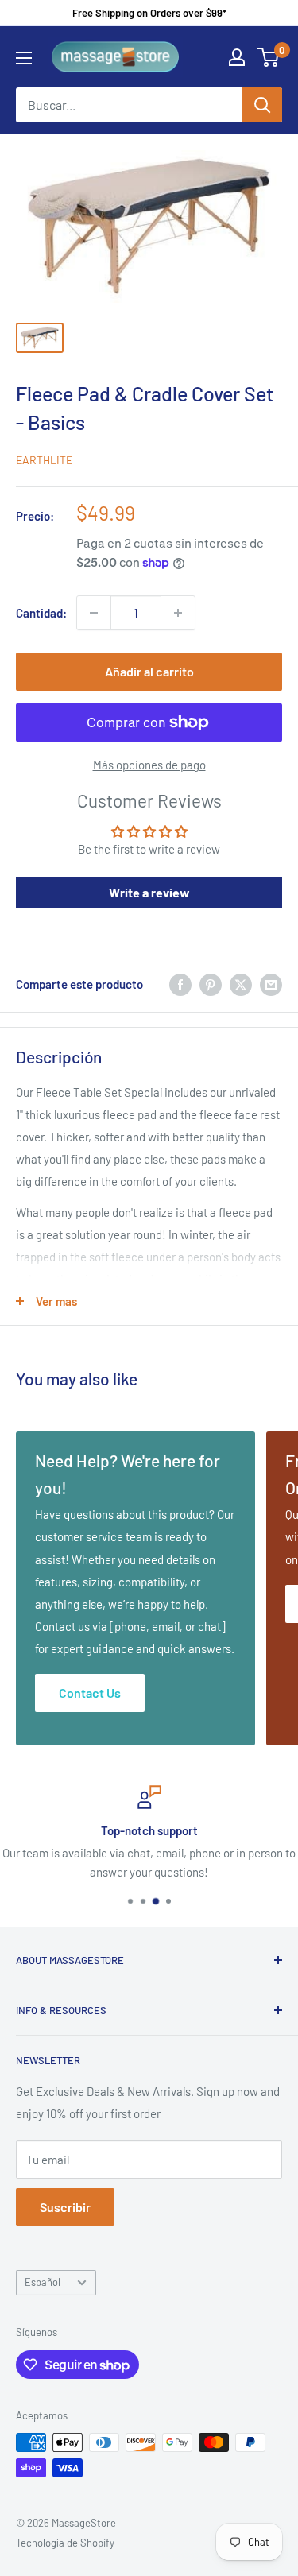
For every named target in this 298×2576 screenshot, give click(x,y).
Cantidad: (41, 613)
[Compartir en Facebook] (180, 984)
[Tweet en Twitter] (241, 984)
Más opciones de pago (149, 765)
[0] (269, 57)
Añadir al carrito (149, 671)
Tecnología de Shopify (65, 2543)
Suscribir (65, 2207)
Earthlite (44, 460)
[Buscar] (262, 105)
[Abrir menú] (24, 58)
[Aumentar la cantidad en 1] (178, 613)
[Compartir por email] (271, 984)
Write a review (149, 892)
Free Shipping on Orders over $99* (149, 13)
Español (43, 2282)
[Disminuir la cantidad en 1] (94, 613)
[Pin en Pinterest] (211, 984)
